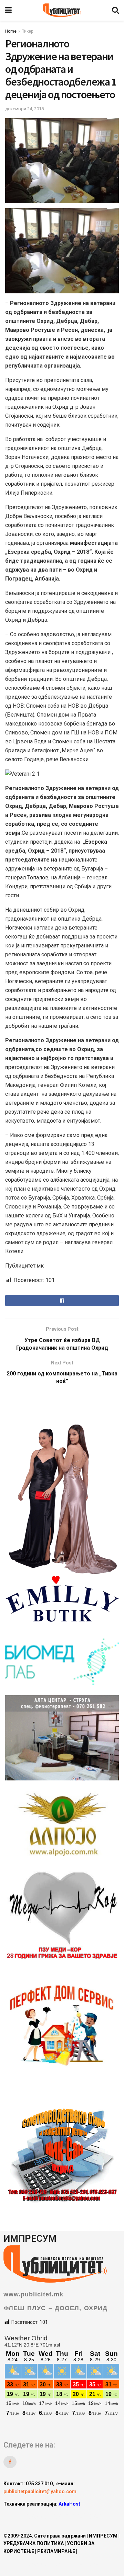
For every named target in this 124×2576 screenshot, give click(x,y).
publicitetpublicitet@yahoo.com (40, 2491)
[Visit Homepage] (62, 10)
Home (11, 31)
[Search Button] (115, 10)
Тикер (28, 31)
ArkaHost (69, 2504)
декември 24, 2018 (24, 109)
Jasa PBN (34, 2517)
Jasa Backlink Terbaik (75, 2517)
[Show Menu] (8, 10)
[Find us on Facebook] (10, 2462)
